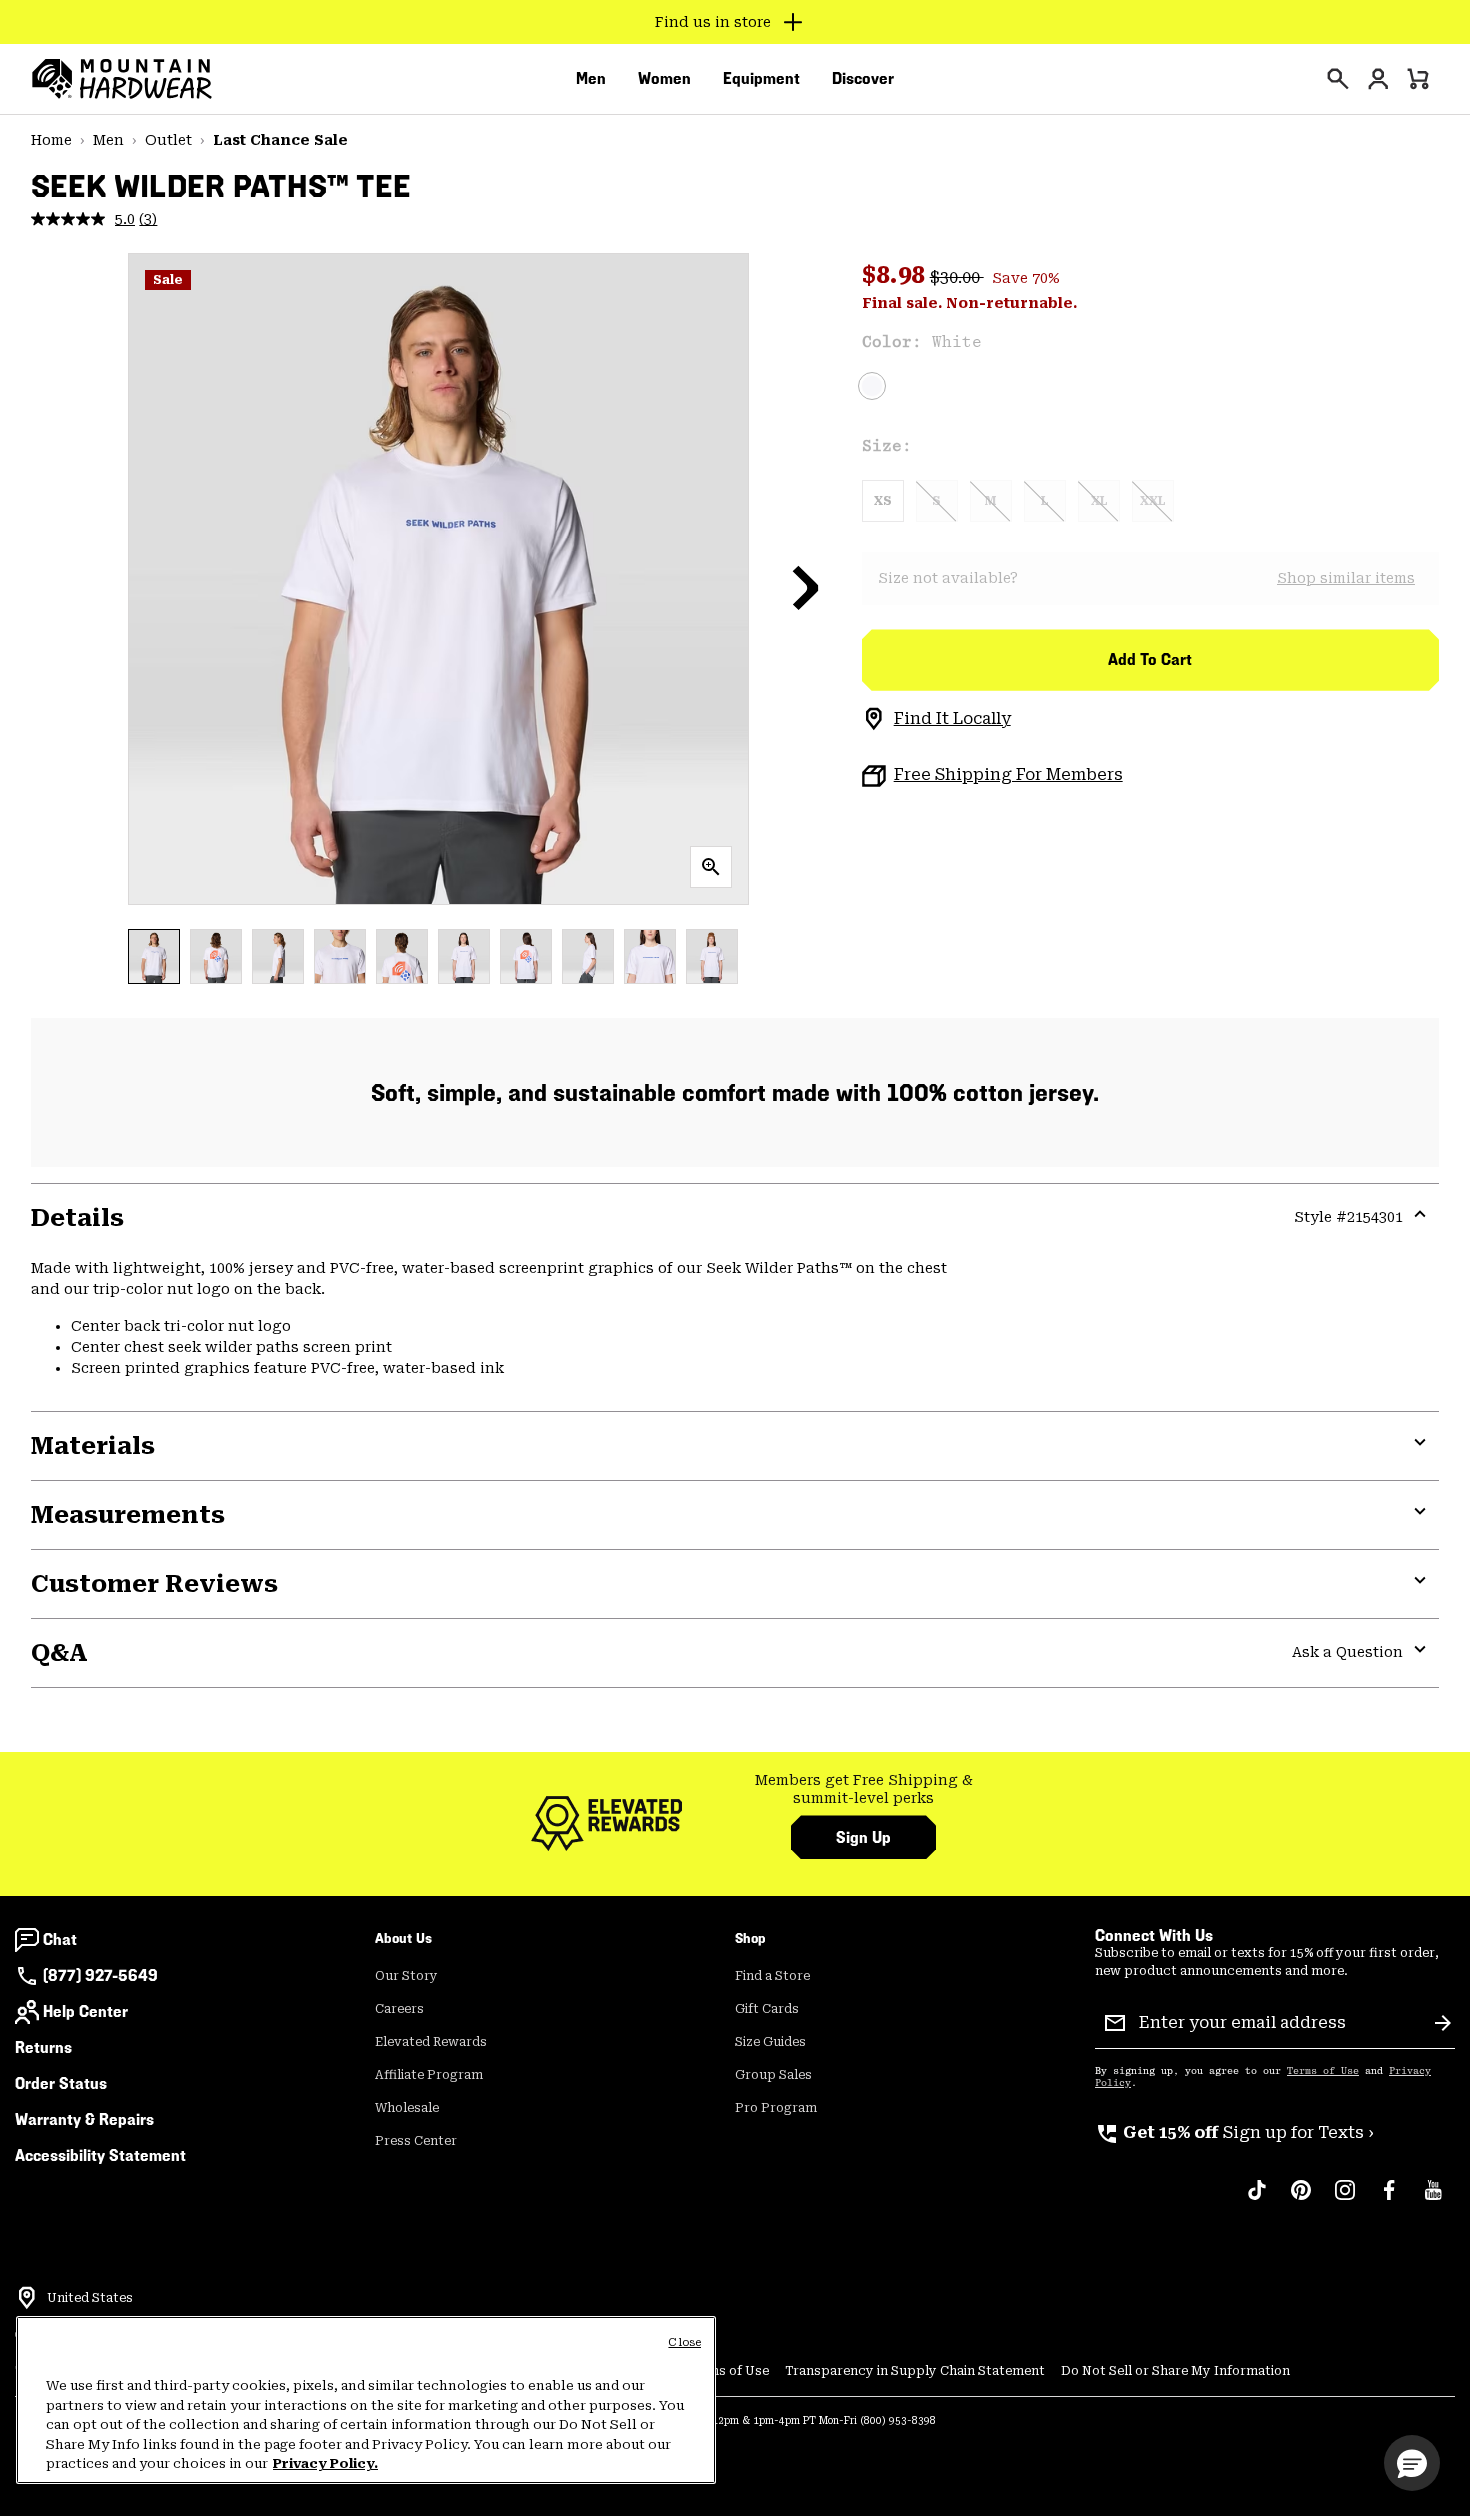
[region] (366, 2400)
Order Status (61, 2083)
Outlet (168, 140)
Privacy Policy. (325, 2463)
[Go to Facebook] (1389, 2200)
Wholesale (407, 2108)
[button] (806, 587)
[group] (863, 1789)
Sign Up (863, 1837)
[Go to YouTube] (1433, 2200)
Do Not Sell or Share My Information (1175, 2371)
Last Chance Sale (280, 140)
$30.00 (957, 277)
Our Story (406, 1976)
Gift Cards (767, 2009)
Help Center (85, 2011)
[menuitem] (591, 79)
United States (90, 2298)
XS (883, 501)
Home (51, 140)
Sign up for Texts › (1234, 2132)
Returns (43, 2047)
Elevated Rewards (431, 2042)
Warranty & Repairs (84, 2119)
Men (108, 140)
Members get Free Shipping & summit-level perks (864, 1789)
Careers (399, 2009)
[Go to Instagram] (1345, 2200)
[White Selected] (872, 386)
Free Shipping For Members (1008, 774)
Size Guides (770, 2042)
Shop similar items (1346, 578)
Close (684, 2342)
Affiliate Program (429, 2075)
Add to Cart (1150, 659)
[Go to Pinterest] (1301, 2200)
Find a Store (772, 1976)
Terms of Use (1323, 2071)
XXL (1152, 501)
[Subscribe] (1443, 2023)
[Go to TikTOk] (1257, 2200)
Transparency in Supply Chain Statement (915, 2371)
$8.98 (896, 275)
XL (1099, 501)
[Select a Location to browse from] (27, 2298)
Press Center (416, 2141)
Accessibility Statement (100, 2155)
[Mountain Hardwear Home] (122, 79)
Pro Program (776, 2108)
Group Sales (773, 2075)
